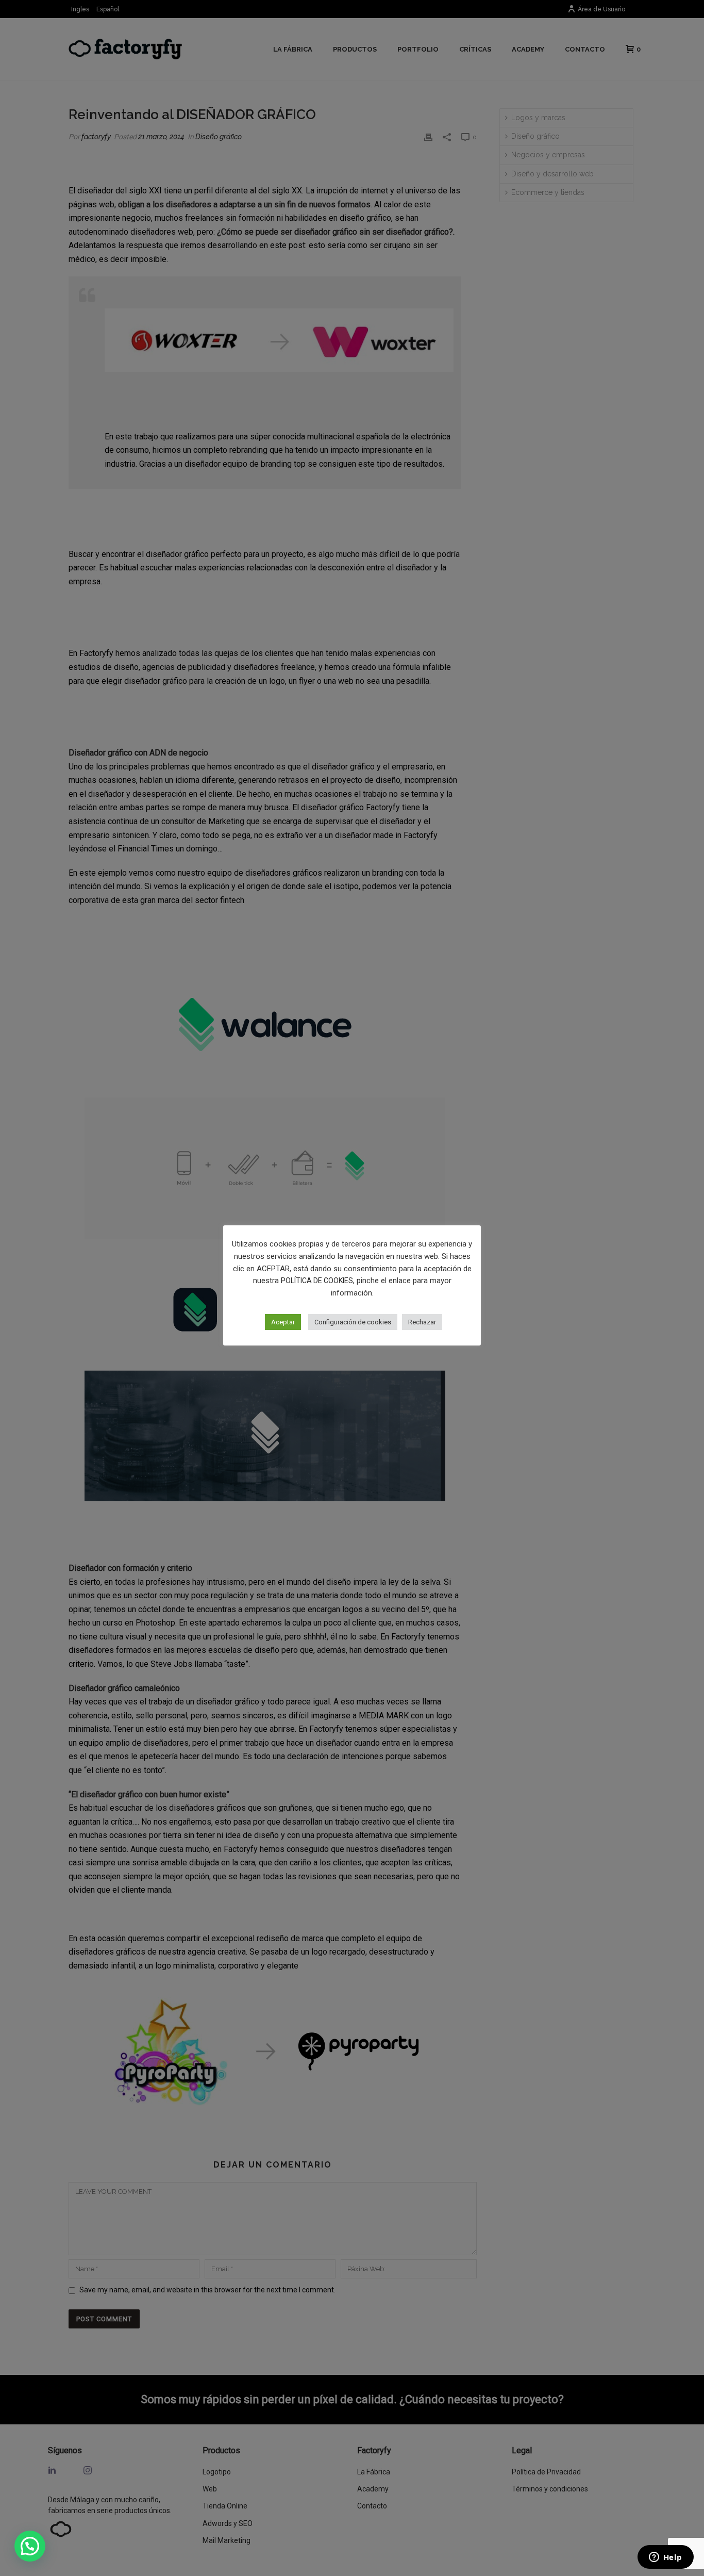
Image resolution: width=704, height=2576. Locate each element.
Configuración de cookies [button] (353, 1322)
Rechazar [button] (422, 1322)
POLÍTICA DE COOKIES (317, 1281)
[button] (30, 2546)
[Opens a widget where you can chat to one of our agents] (665, 2558)
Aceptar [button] (283, 1322)
